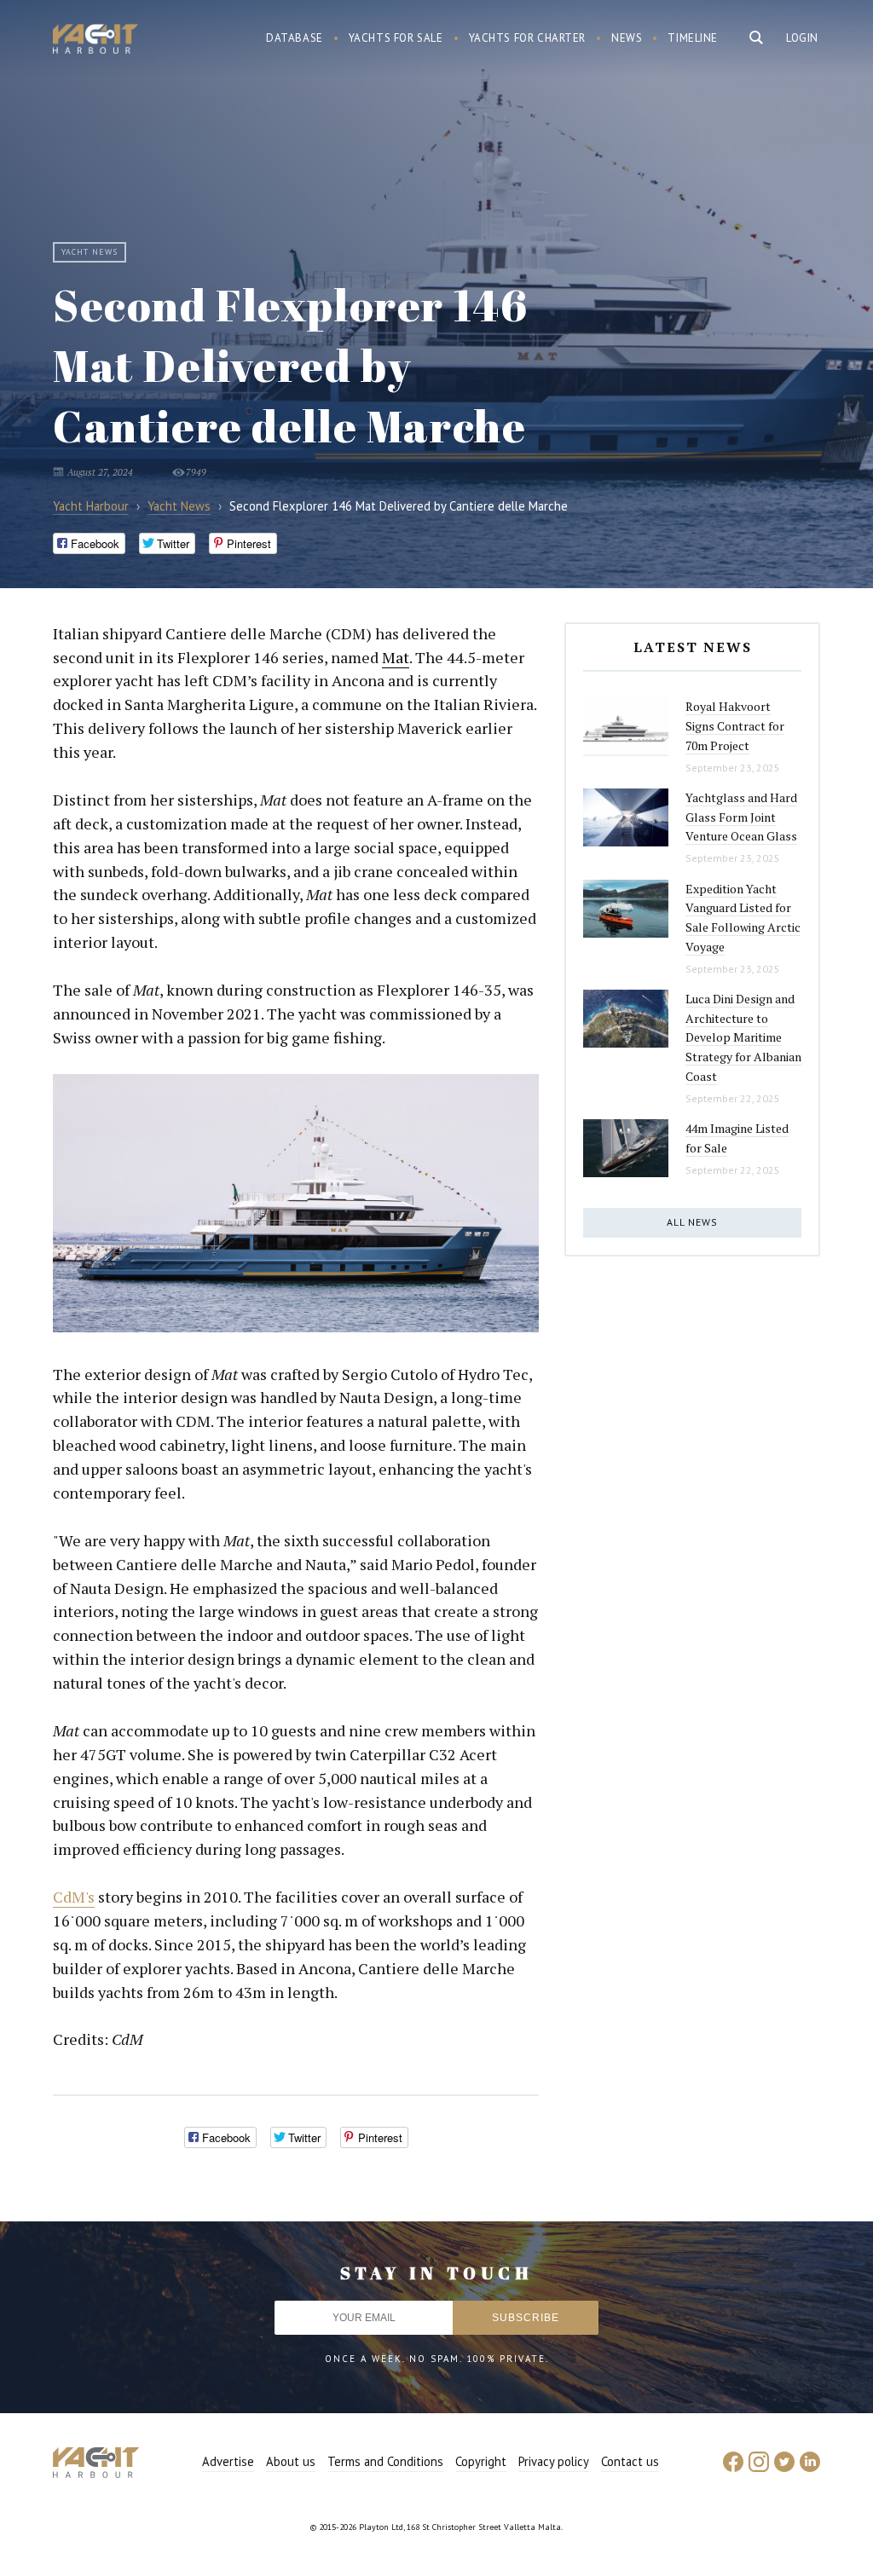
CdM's (74, 1897)
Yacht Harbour (95, 41)
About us (291, 2461)
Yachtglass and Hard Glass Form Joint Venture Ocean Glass (741, 817)
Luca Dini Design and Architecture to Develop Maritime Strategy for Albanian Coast (743, 1037)
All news (692, 1222)
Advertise (228, 2461)
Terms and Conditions (385, 2461)
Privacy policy (554, 2461)
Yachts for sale (396, 38)
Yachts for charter (528, 38)
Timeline (693, 38)
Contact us (630, 2461)
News (627, 38)
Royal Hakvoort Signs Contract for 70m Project (735, 725)
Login (802, 38)
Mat (396, 657)
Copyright (481, 2461)
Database (295, 38)
